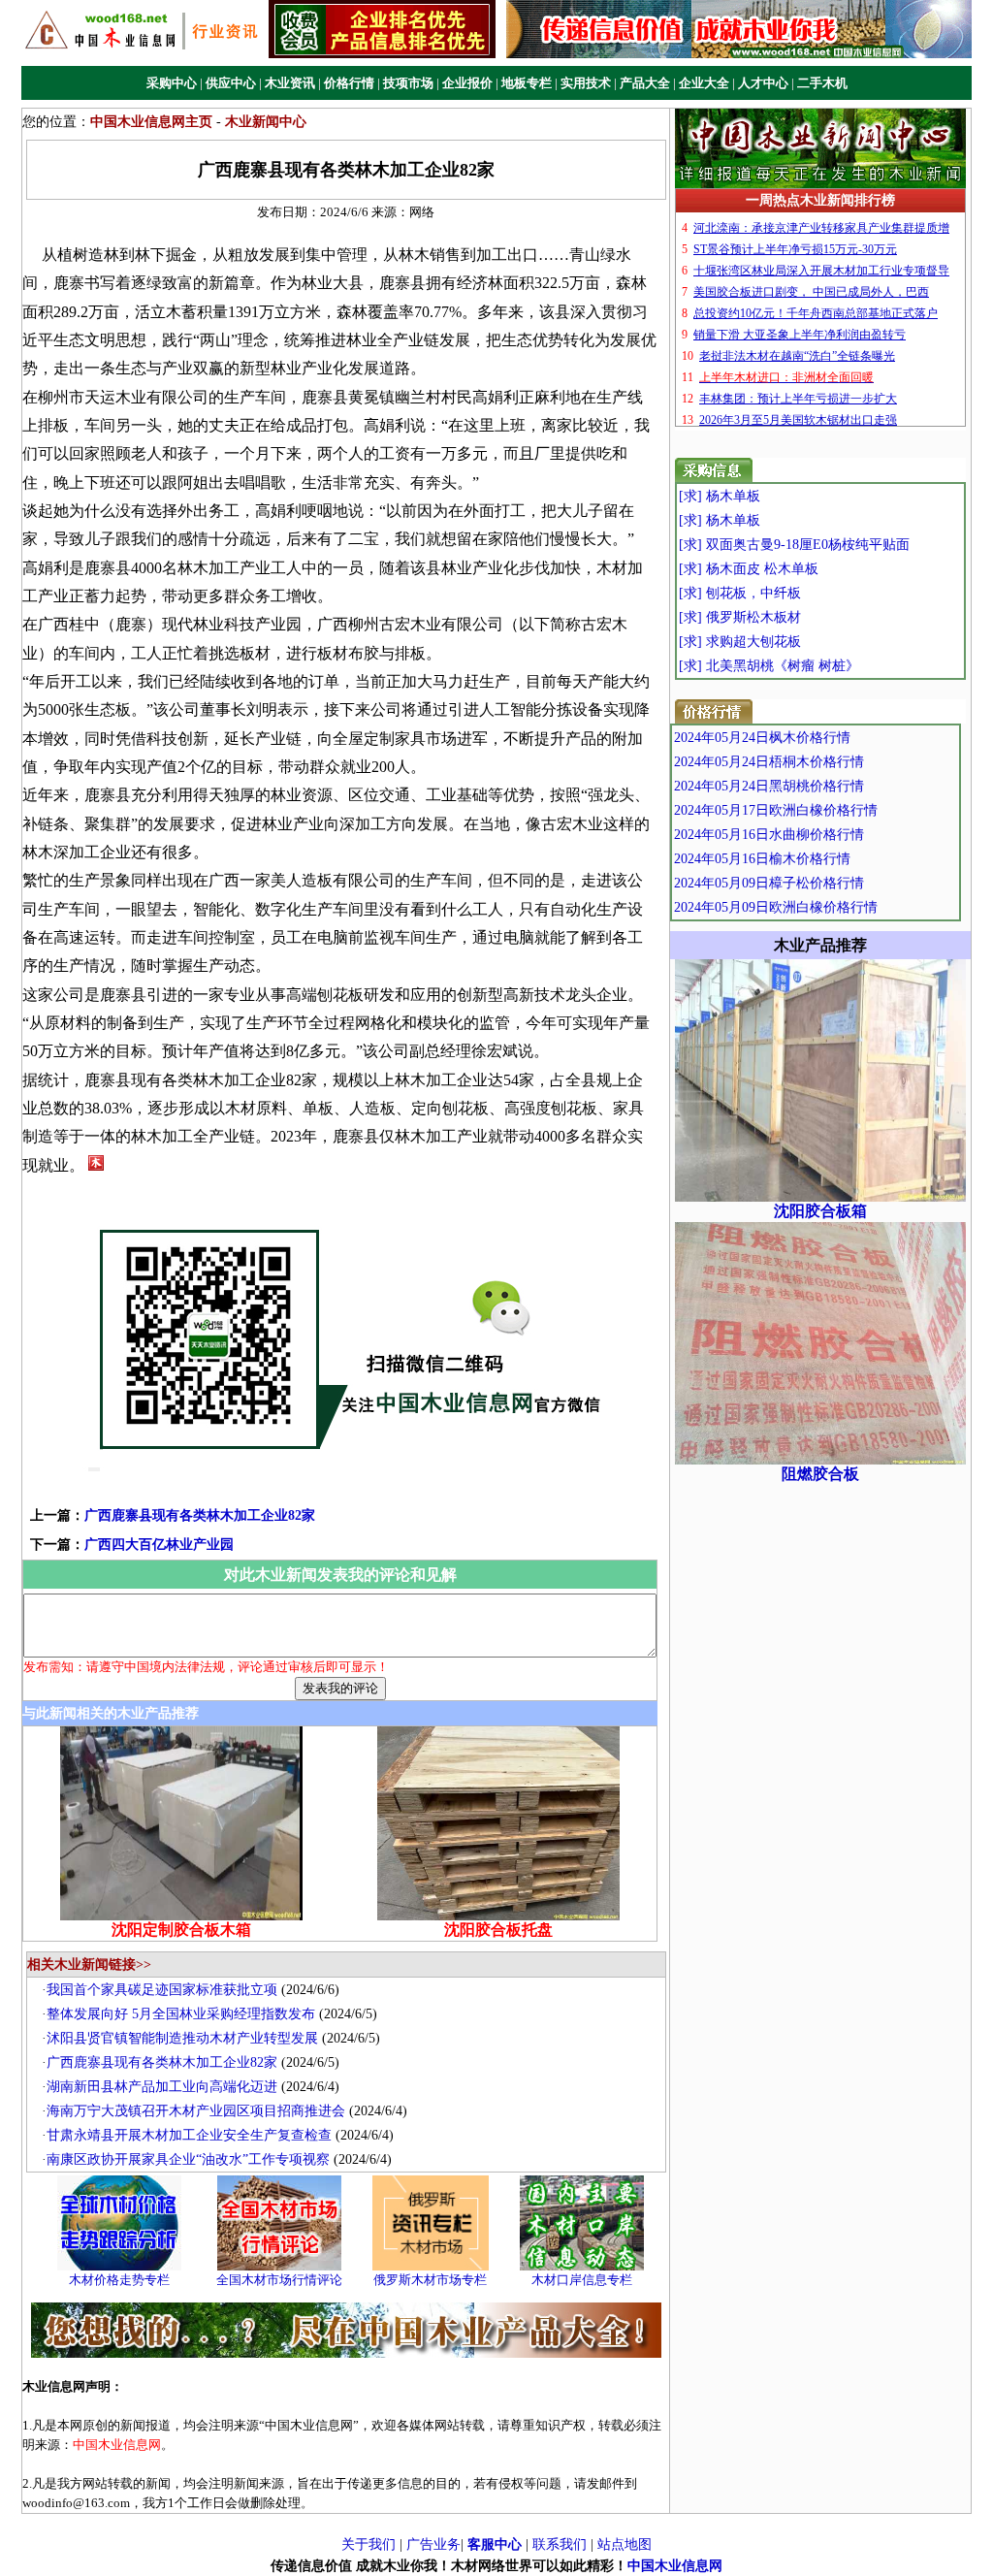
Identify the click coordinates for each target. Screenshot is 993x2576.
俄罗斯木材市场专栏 (430, 2280)
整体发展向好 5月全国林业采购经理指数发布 (181, 2014)
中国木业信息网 (675, 2566)
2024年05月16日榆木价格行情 (762, 859)
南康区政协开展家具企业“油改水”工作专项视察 (188, 2159)
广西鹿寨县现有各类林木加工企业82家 (200, 1515)
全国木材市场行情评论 (279, 2280)
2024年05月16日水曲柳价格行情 (769, 835)
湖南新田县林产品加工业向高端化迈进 (162, 2087)
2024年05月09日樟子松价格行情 (769, 883)
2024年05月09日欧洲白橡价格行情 (776, 907)
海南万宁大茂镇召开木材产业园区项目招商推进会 (196, 2111)
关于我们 (368, 2544)
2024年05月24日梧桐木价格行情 (769, 762)
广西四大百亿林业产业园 (159, 1545)
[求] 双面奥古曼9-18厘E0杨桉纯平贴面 (794, 545)
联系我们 (560, 2544)
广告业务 (433, 2544)
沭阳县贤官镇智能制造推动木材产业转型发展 (182, 2038)
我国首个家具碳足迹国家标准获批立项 (162, 1990)
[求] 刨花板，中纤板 (740, 593)
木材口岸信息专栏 (582, 2280)
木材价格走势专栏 (119, 2280)
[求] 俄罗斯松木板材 (740, 617)
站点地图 (625, 2544)
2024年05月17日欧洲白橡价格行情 (776, 810)
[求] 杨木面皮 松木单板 (749, 569)
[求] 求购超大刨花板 (740, 642)
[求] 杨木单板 (720, 496)
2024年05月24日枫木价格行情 (762, 738)
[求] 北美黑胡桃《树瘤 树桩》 (769, 666)
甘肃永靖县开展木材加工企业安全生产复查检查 (189, 2135)
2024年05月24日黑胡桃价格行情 (769, 786)
